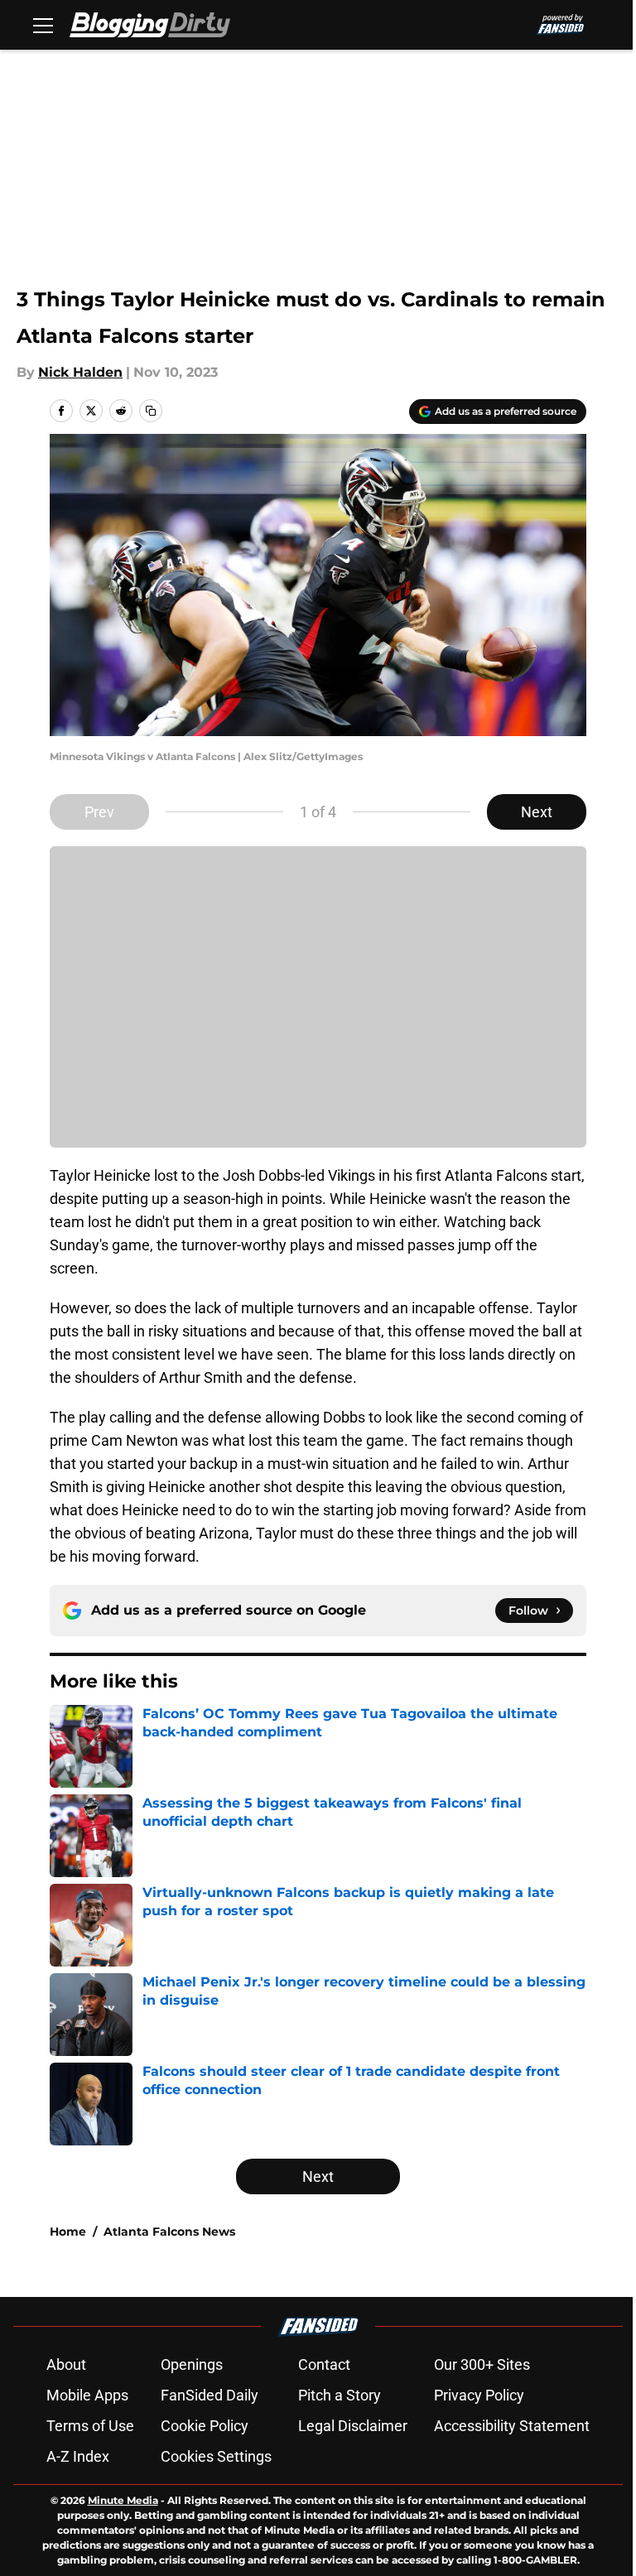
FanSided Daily (210, 2395)
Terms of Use (90, 2426)
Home (68, 2232)
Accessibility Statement (512, 2426)
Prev (99, 812)
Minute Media (123, 2500)
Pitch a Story (340, 2395)
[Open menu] (43, 25)
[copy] (151, 411)
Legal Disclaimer (353, 2426)
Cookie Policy (205, 2426)
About (66, 2364)
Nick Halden (80, 372)
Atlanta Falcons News (169, 2232)
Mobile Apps (87, 2395)
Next (537, 812)
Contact (324, 2364)
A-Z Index (78, 2456)
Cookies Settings (216, 2456)
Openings (192, 2364)
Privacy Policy (479, 2395)
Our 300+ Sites (482, 2364)
